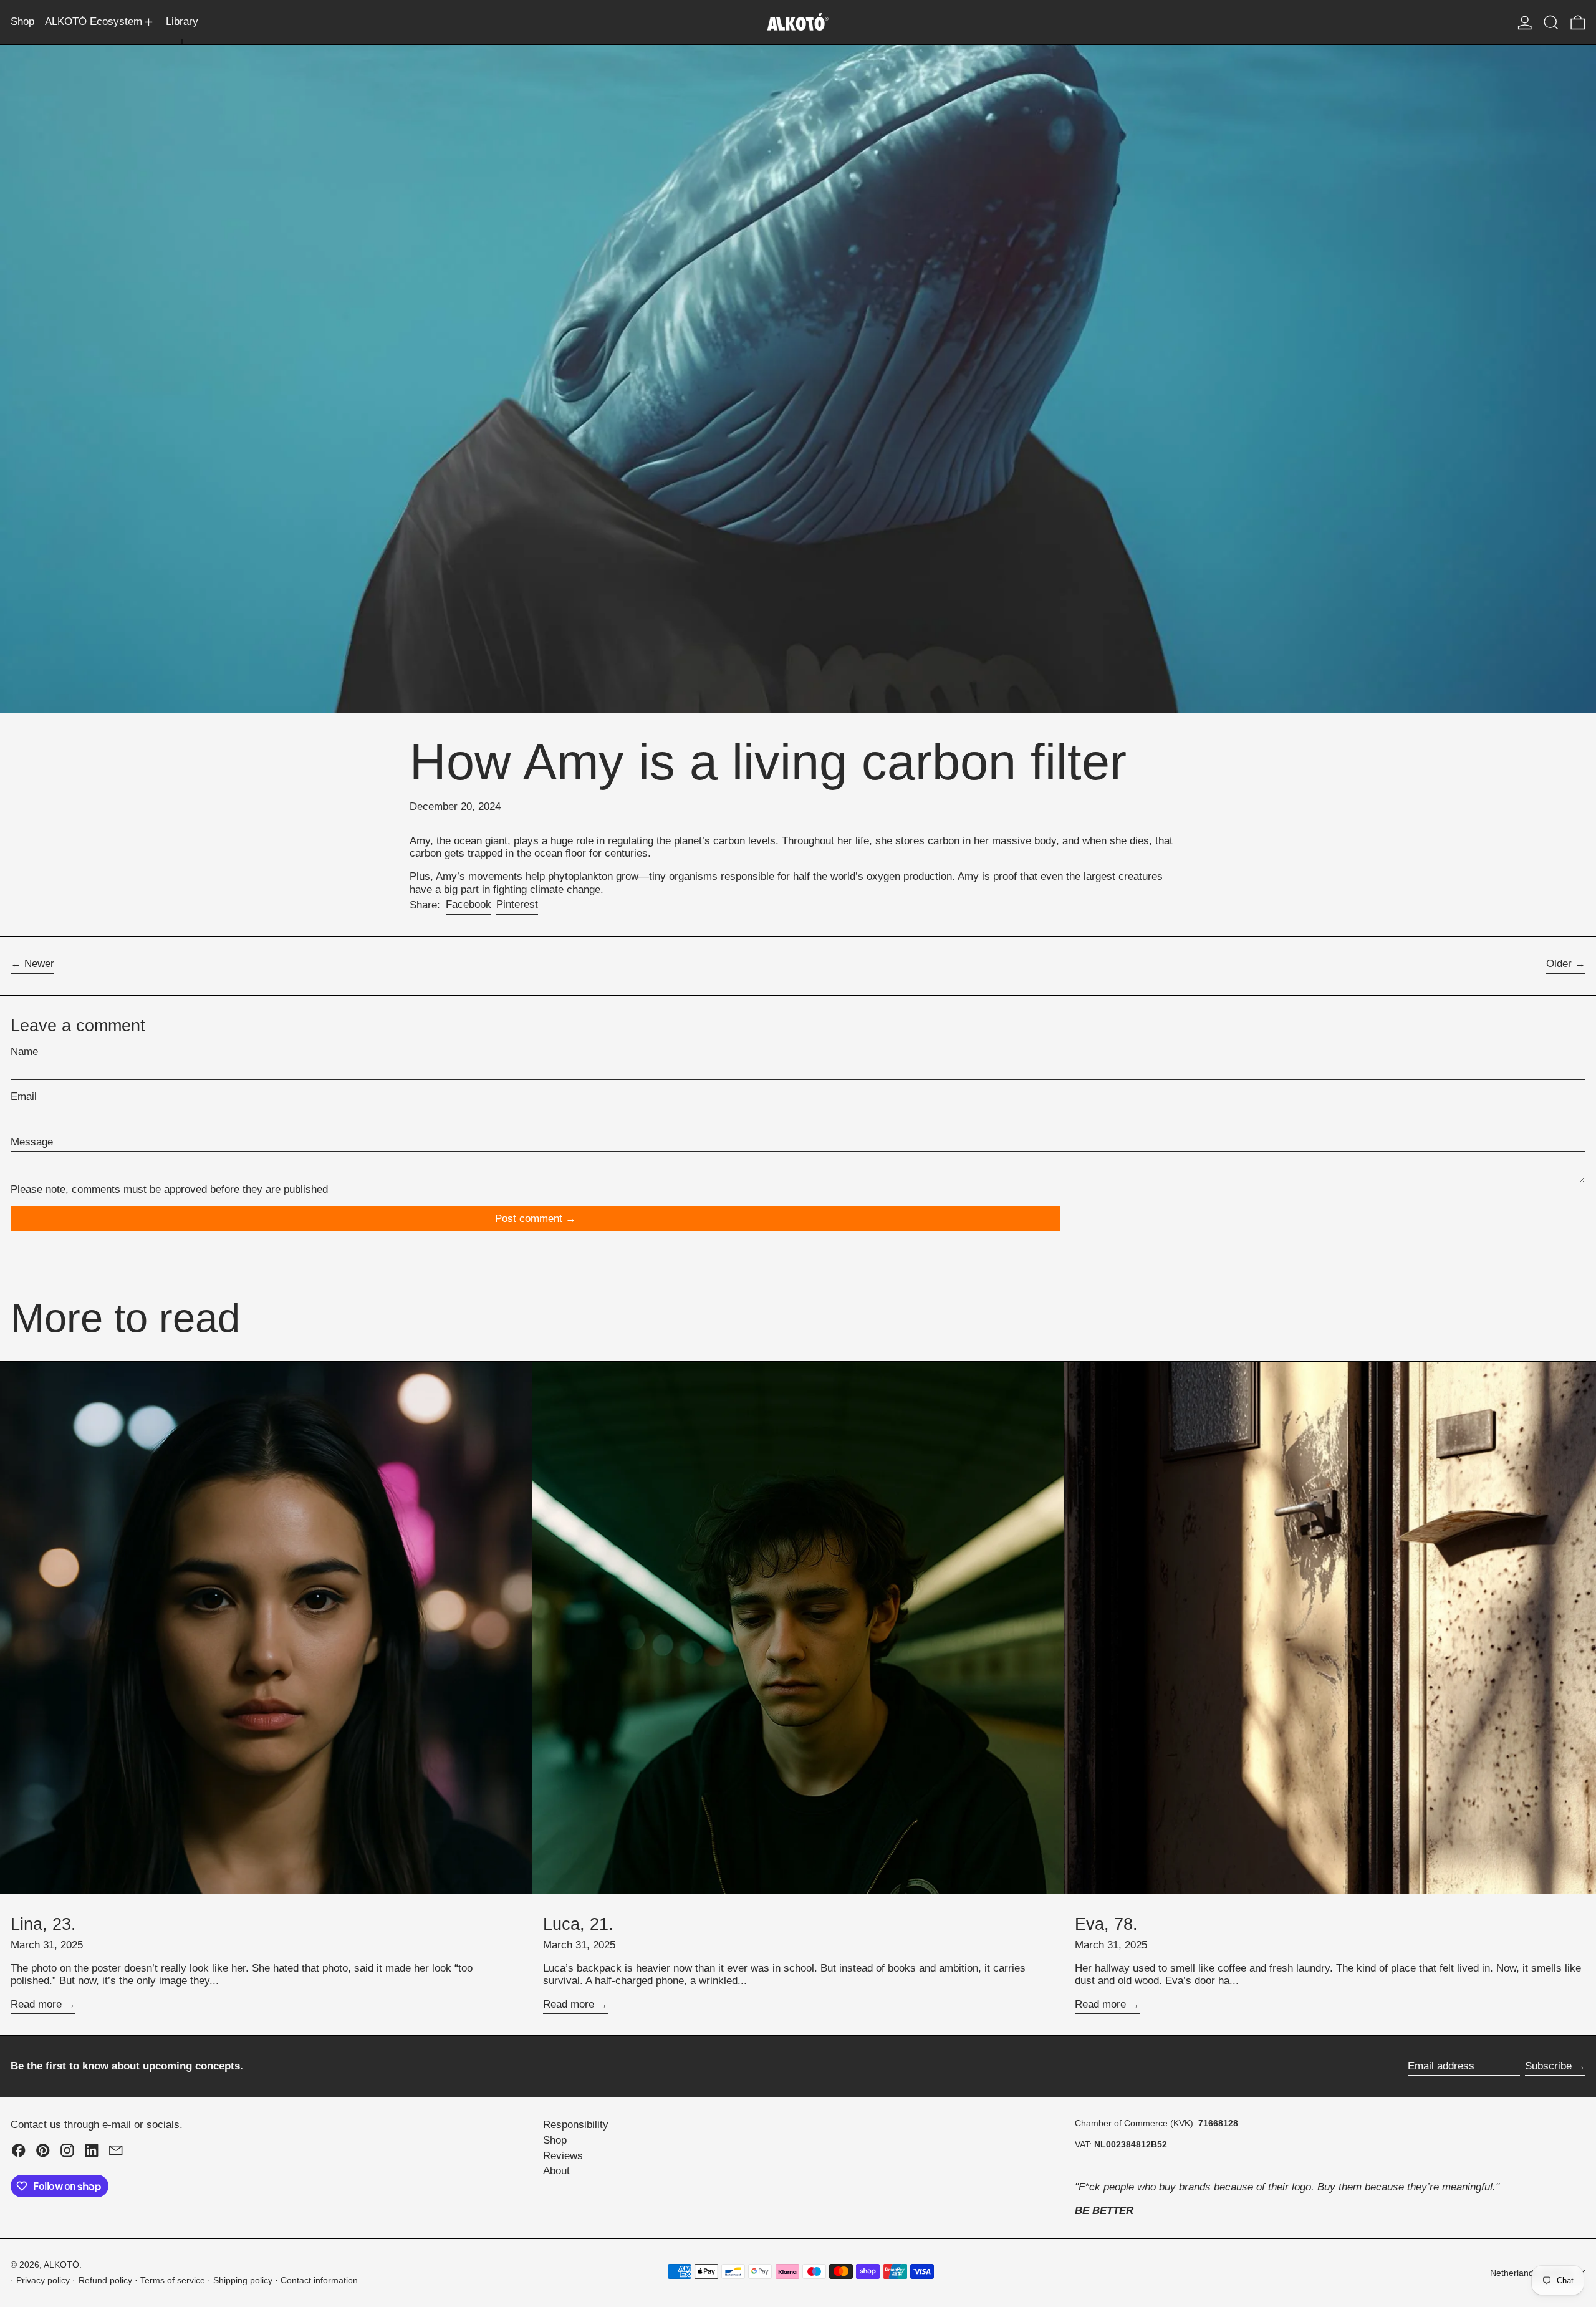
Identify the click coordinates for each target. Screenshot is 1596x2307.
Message (32, 1142)
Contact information (319, 2281)
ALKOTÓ (61, 2265)
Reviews (563, 2156)
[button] (1551, 22)
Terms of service (173, 2281)
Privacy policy (43, 2281)
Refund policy (105, 2281)
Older (1559, 964)
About (556, 2171)
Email (24, 1096)
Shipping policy (243, 2281)
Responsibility (576, 2125)
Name (24, 1052)
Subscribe (1548, 2066)
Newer (39, 964)
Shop (555, 2140)
